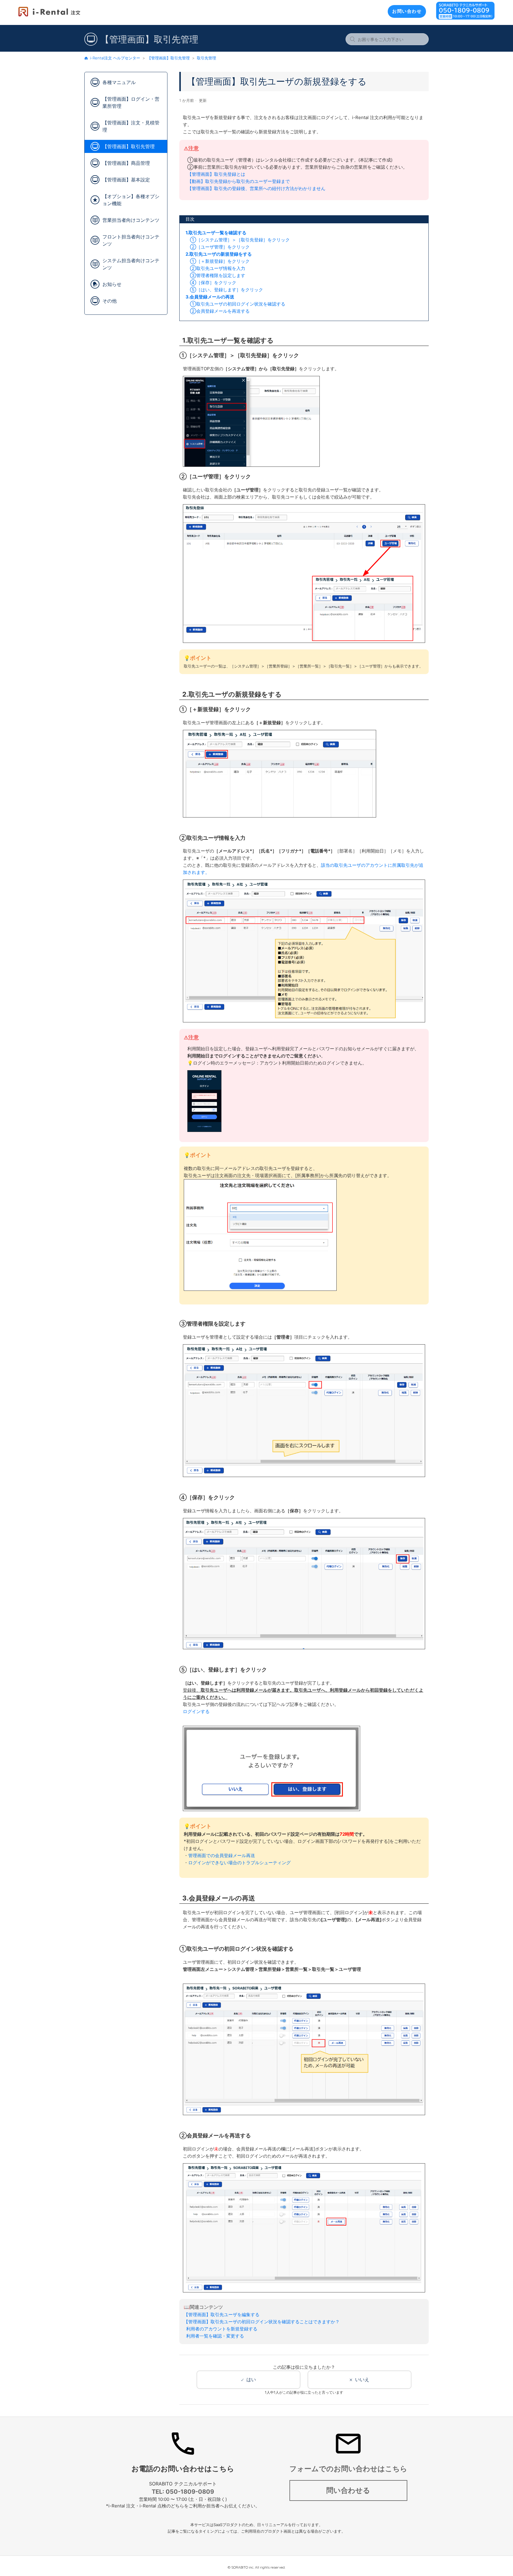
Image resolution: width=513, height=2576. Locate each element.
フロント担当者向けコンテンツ (131, 240)
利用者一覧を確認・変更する (214, 2336)
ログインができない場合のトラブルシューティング (239, 1863)
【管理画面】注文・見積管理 (131, 126)
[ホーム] (49, 15)
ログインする (196, 1711)
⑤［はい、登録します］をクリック (224, 290)
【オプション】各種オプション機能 (131, 200)
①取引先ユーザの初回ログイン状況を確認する (238, 304)
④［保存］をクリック (211, 283)
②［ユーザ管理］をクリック (218, 247)
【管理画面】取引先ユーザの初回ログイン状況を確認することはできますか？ (262, 2322)
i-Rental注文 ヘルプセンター (115, 58)
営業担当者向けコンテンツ (131, 220)
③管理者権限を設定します (215, 275)
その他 (110, 301)
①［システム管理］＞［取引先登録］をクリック (238, 240)
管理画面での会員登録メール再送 (222, 1855)
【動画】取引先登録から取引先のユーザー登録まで (239, 181)
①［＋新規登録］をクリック (218, 261)
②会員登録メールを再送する (220, 311)
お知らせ (112, 284)
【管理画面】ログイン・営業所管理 (131, 102)
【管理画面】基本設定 (126, 180)
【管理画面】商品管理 (126, 163)
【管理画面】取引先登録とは (216, 174)
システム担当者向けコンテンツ (131, 264)
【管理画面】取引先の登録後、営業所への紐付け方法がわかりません (256, 188)
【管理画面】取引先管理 (168, 58)
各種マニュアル (119, 82)
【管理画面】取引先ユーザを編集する (222, 2315)
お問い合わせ (407, 11)
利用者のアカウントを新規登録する (221, 2329)
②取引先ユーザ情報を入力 (215, 268)
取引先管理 (206, 58)
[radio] (248, 2380)
